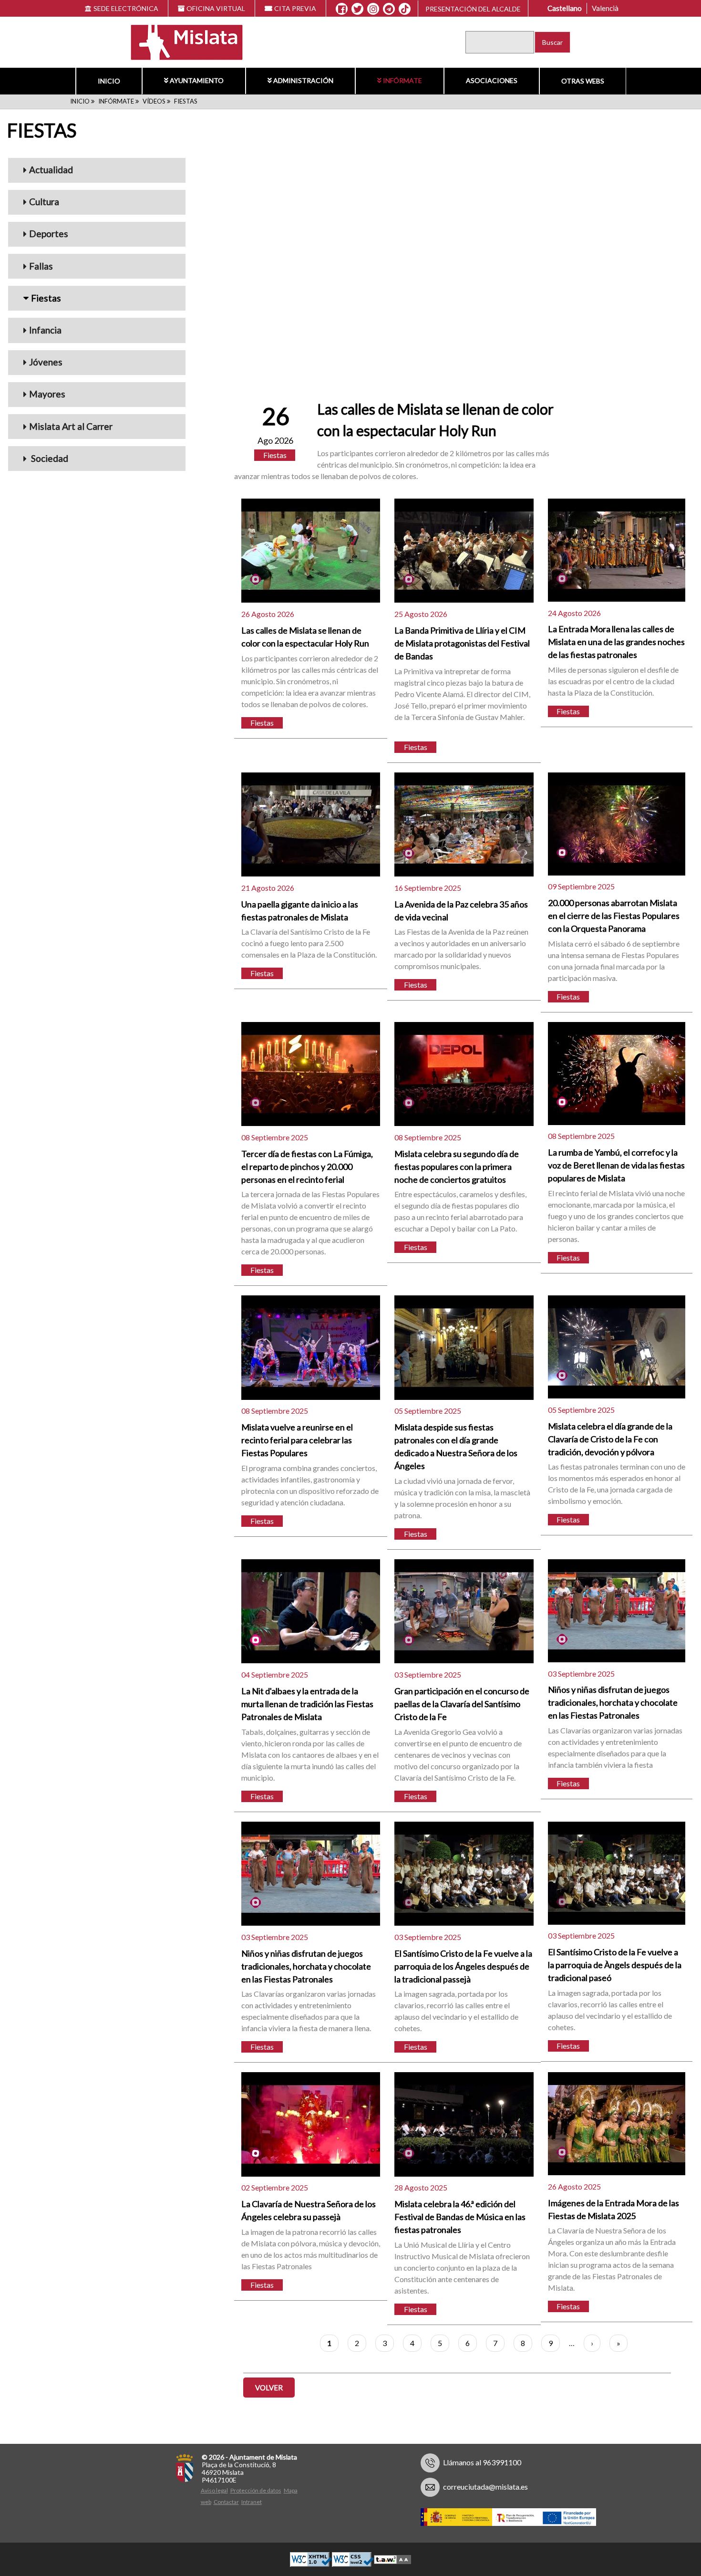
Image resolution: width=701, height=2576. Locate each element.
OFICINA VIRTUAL (216, 8)
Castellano (565, 8)
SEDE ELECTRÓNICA (126, 8)
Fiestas (46, 298)
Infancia (45, 330)
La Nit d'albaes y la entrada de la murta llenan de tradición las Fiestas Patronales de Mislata (307, 1704)
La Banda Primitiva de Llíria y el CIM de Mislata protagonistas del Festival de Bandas (462, 643)
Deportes (49, 234)
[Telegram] (389, 9)
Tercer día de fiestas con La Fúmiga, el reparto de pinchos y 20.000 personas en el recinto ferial (307, 1167)
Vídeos (154, 101)
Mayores (47, 394)
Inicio (109, 81)
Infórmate (402, 80)
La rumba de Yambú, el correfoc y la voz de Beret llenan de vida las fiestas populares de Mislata (616, 1165)
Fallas (41, 266)
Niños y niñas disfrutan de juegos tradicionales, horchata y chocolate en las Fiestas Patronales (613, 1702)
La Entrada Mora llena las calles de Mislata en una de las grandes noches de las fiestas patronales (616, 642)
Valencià (605, 8)
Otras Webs (583, 81)
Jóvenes (46, 362)
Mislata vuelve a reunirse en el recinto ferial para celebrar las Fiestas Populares (297, 1440)
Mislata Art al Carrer (71, 426)
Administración (303, 80)
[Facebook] (342, 9)
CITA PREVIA (295, 8)
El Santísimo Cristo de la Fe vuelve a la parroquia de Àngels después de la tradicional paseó (615, 1965)
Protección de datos (256, 2490)
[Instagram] (373, 9)
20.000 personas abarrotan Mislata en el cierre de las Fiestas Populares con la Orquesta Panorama (614, 916)
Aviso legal (214, 2490)
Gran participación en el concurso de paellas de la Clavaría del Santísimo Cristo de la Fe (462, 1704)
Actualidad (51, 170)
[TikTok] (405, 9)
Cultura (44, 202)
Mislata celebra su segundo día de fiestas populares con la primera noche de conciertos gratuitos (457, 1167)
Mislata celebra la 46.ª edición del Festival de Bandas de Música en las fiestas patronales (460, 2217)
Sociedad (49, 458)
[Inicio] (181, 41)
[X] (357, 9)
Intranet (252, 2502)
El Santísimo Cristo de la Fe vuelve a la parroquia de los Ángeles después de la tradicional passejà (463, 1966)
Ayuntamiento (197, 80)
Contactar (226, 2502)
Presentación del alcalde (473, 9)
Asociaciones (492, 80)
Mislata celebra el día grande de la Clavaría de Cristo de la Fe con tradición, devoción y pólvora (610, 1439)
